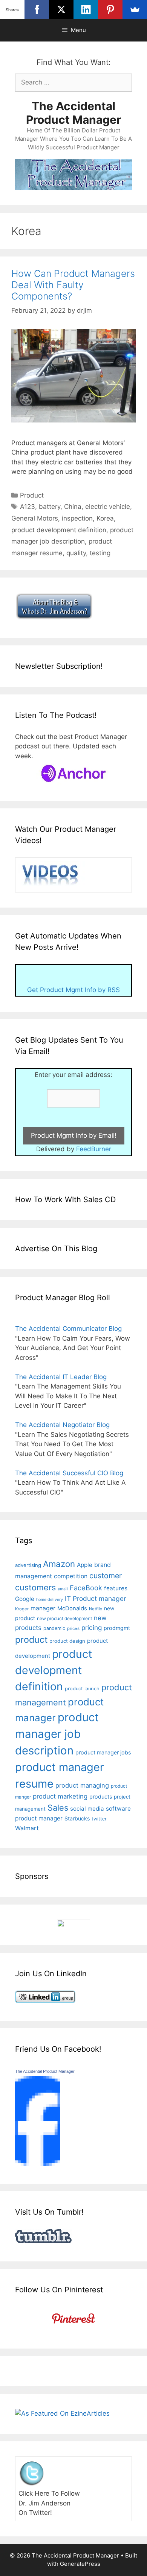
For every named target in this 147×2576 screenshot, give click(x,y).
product (31, 1640)
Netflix (96, 1609)
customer (106, 1576)
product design (67, 1641)
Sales (58, 1808)
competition (71, 1576)
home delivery (50, 1600)
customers (35, 1587)
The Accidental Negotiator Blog (62, 1425)
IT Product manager (95, 1598)
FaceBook (86, 1588)
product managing (82, 1785)
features (116, 1588)
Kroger (22, 1609)
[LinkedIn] (86, 9)
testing (100, 553)
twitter (99, 1819)
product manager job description (57, 1734)
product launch (82, 1689)
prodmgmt (117, 1628)
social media (87, 1809)
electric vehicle (108, 507)
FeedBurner (94, 1149)
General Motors (35, 518)
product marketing (60, 1796)
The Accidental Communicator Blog (68, 1329)
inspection (77, 518)
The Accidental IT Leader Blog (61, 1377)
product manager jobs (103, 1752)
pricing (92, 1627)
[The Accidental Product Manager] (38, 2164)
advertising (28, 1565)
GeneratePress (80, 2564)
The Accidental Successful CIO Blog (69, 1473)
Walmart (27, 1828)
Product (32, 495)
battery (50, 507)
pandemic (54, 1628)
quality (76, 553)
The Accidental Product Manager (73, 113)
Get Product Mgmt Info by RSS (73, 990)
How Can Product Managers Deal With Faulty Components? (73, 285)
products (101, 1796)
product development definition (59, 530)
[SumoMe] (135, 9)
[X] (61, 9)
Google (25, 1599)
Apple (85, 1565)
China (73, 507)
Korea (105, 518)
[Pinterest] (110, 9)
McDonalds (72, 1608)
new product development (64, 1618)
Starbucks (77, 1818)
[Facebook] (37, 9)
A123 (28, 507)
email (63, 1589)
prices (73, 1628)
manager (43, 1608)
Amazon (59, 1564)
